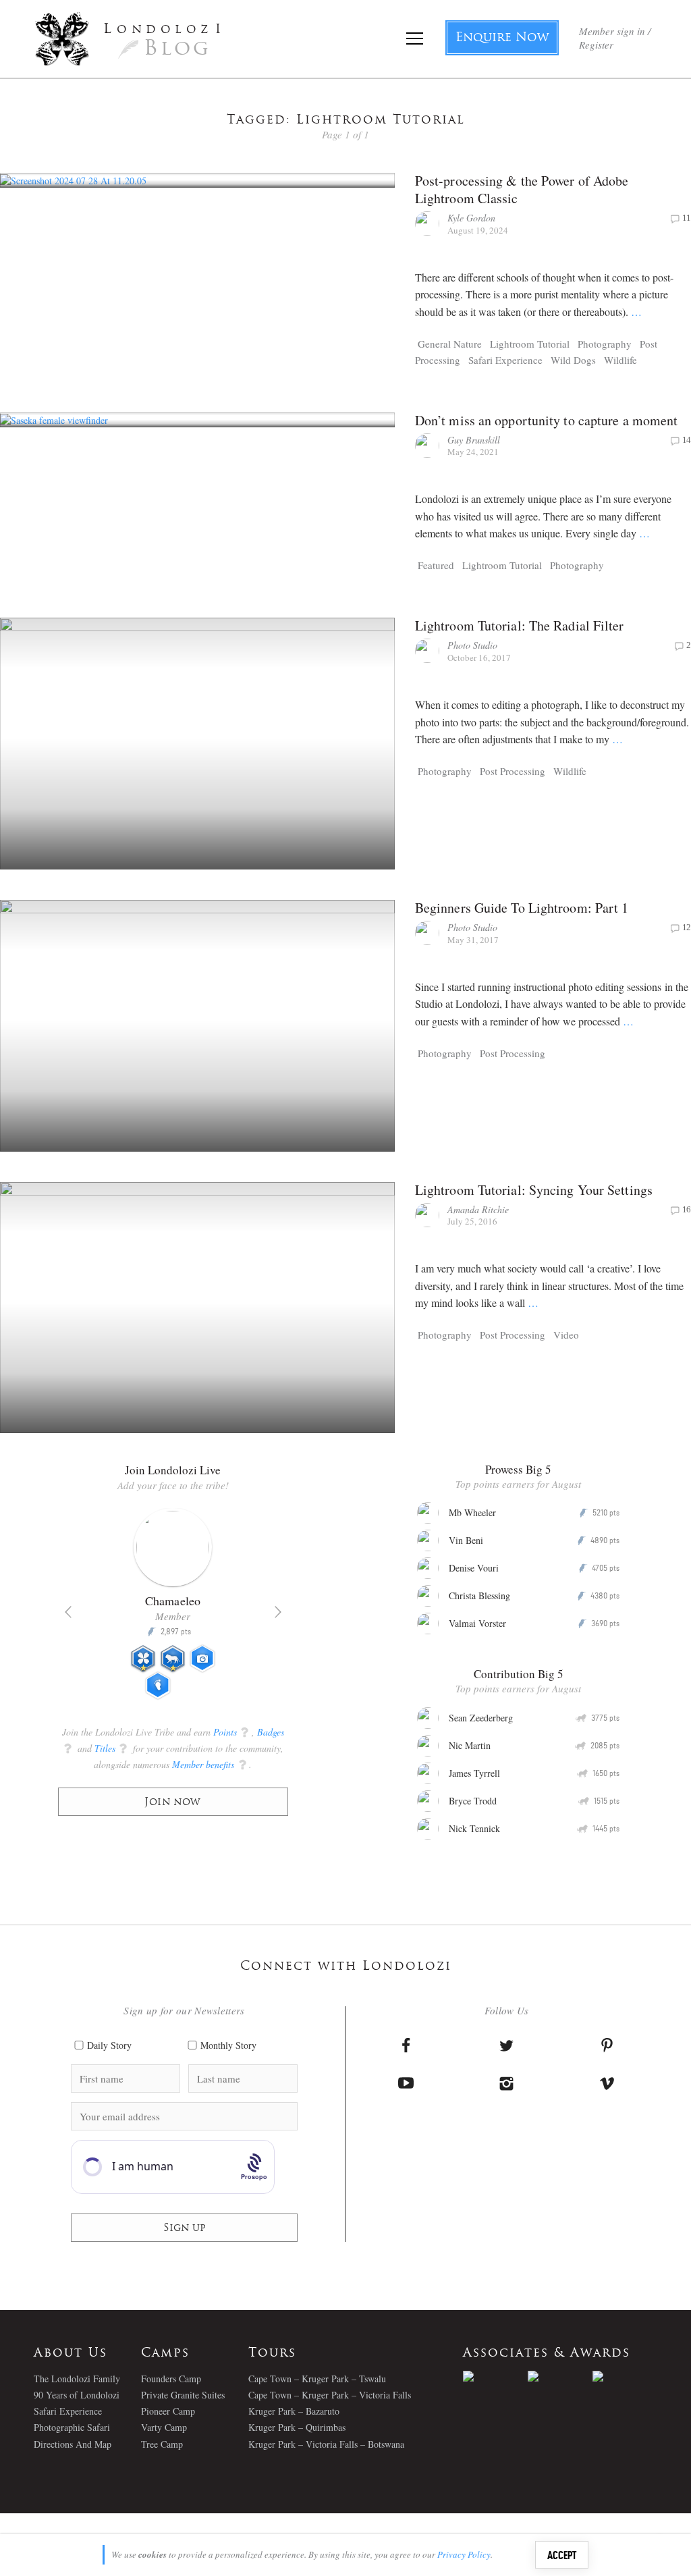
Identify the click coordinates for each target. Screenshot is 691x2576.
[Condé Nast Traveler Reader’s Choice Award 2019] (495, 2376)
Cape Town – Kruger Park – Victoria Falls (330, 2395)
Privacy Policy (464, 2554)
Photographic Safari (72, 2427)
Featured (436, 565)
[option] (173, 1609)
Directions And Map (73, 2444)
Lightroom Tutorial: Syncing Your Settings (534, 1190)
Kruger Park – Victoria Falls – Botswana (326, 2444)
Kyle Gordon (471, 218)
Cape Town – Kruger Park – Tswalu (317, 2379)
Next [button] (278, 1612)
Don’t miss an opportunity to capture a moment (547, 420)
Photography (605, 344)
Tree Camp (162, 2444)
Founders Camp (171, 2379)
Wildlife (620, 360)
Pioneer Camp (168, 2411)
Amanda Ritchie (478, 1209)
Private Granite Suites (183, 2395)
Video (566, 1335)
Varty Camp (164, 2427)
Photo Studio (472, 645)
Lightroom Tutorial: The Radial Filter (520, 625)
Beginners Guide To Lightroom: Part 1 (522, 908)
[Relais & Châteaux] (625, 2376)
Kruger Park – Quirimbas (297, 2427)
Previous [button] (68, 1612)
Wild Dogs (573, 360)
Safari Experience (505, 360)
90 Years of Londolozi (77, 2395)
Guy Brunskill (474, 440)
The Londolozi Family (77, 2379)
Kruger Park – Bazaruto (294, 2411)
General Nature (450, 344)
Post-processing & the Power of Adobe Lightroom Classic (522, 189)
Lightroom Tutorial (530, 344)
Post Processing (513, 771)
